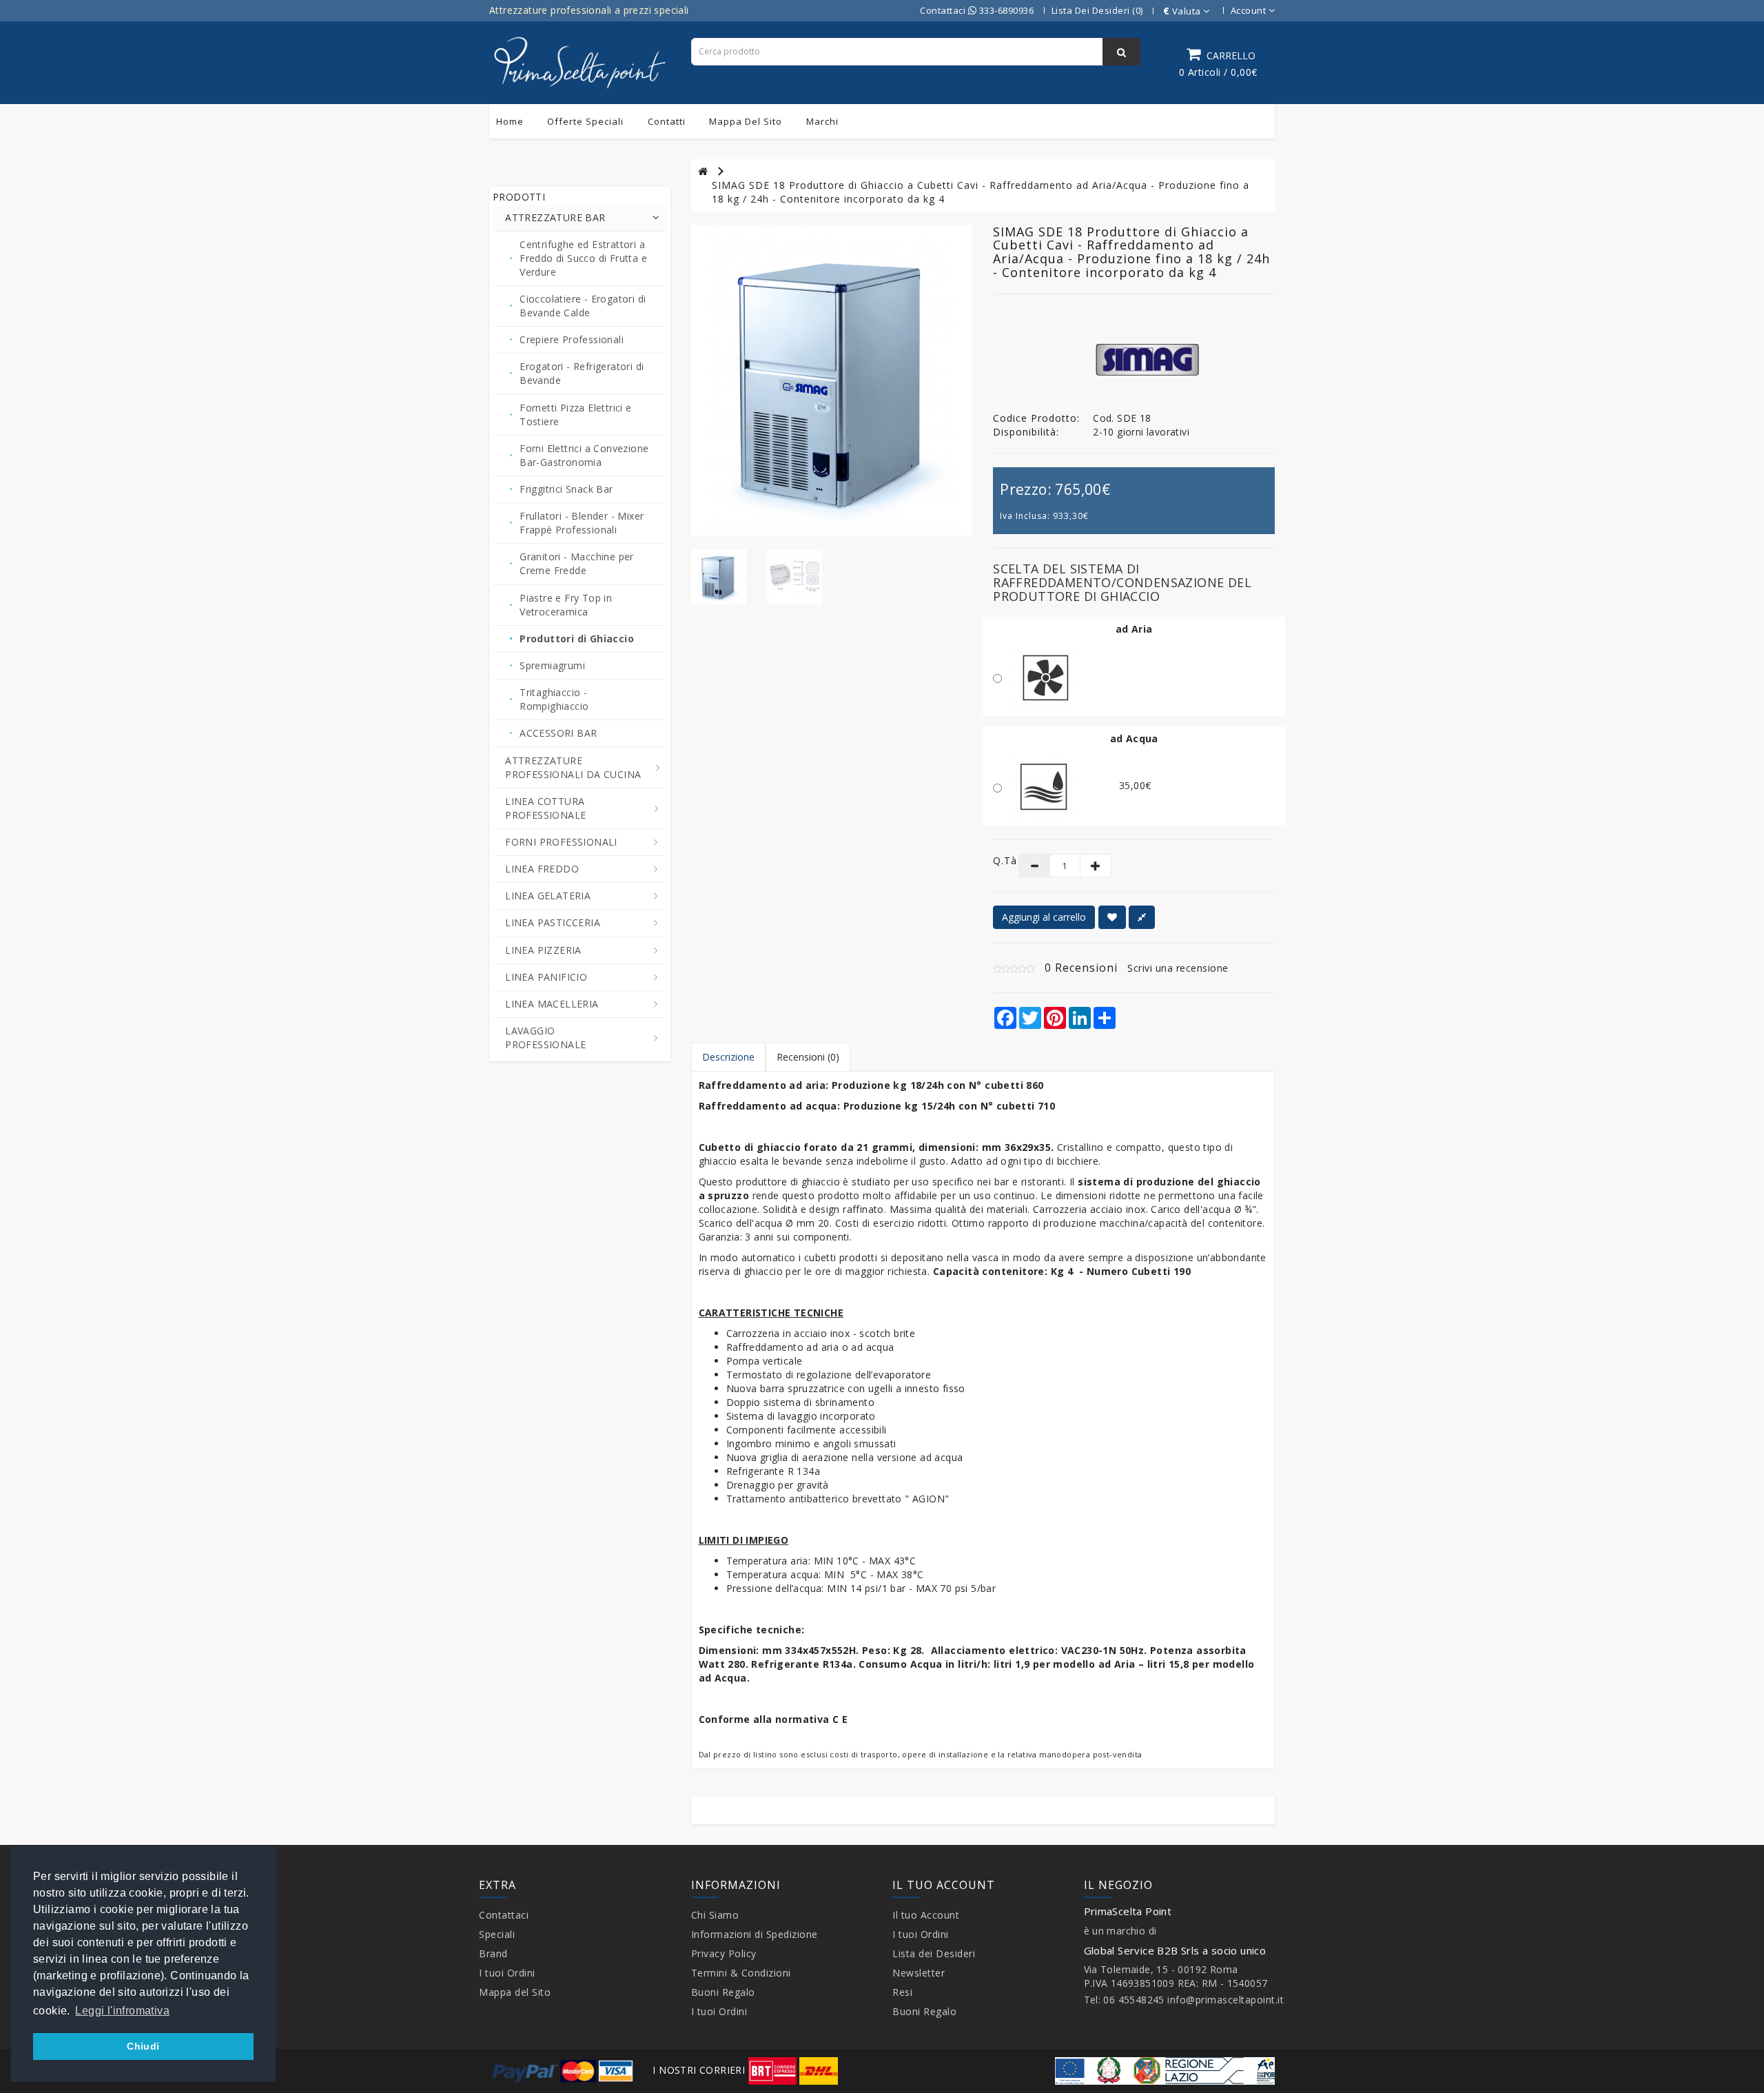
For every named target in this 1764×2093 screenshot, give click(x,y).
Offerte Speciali (585, 121)
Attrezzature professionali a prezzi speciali (589, 10)
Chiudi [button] (143, 2046)
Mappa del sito (746, 121)
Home (510, 121)
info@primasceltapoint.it (1225, 2000)
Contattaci (504, 1915)
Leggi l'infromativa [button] (122, 2011)
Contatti (667, 121)
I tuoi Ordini (507, 1973)
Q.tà (995, 860)
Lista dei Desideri (934, 1953)
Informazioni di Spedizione (755, 1934)
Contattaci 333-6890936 (977, 10)
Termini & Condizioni (741, 1973)
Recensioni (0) (808, 1057)
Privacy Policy (724, 1953)
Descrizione (728, 1057)
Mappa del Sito (515, 1992)
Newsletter (919, 1973)
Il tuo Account (926, 1915)
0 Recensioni (1081, 968)
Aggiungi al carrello (1044, 917)
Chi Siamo (715, 1915)
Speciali (497, 1934)
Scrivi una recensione (1178, 968)
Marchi (822, 121)
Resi (902, 1992)
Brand (493, 1953)
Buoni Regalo (723, 1992)
